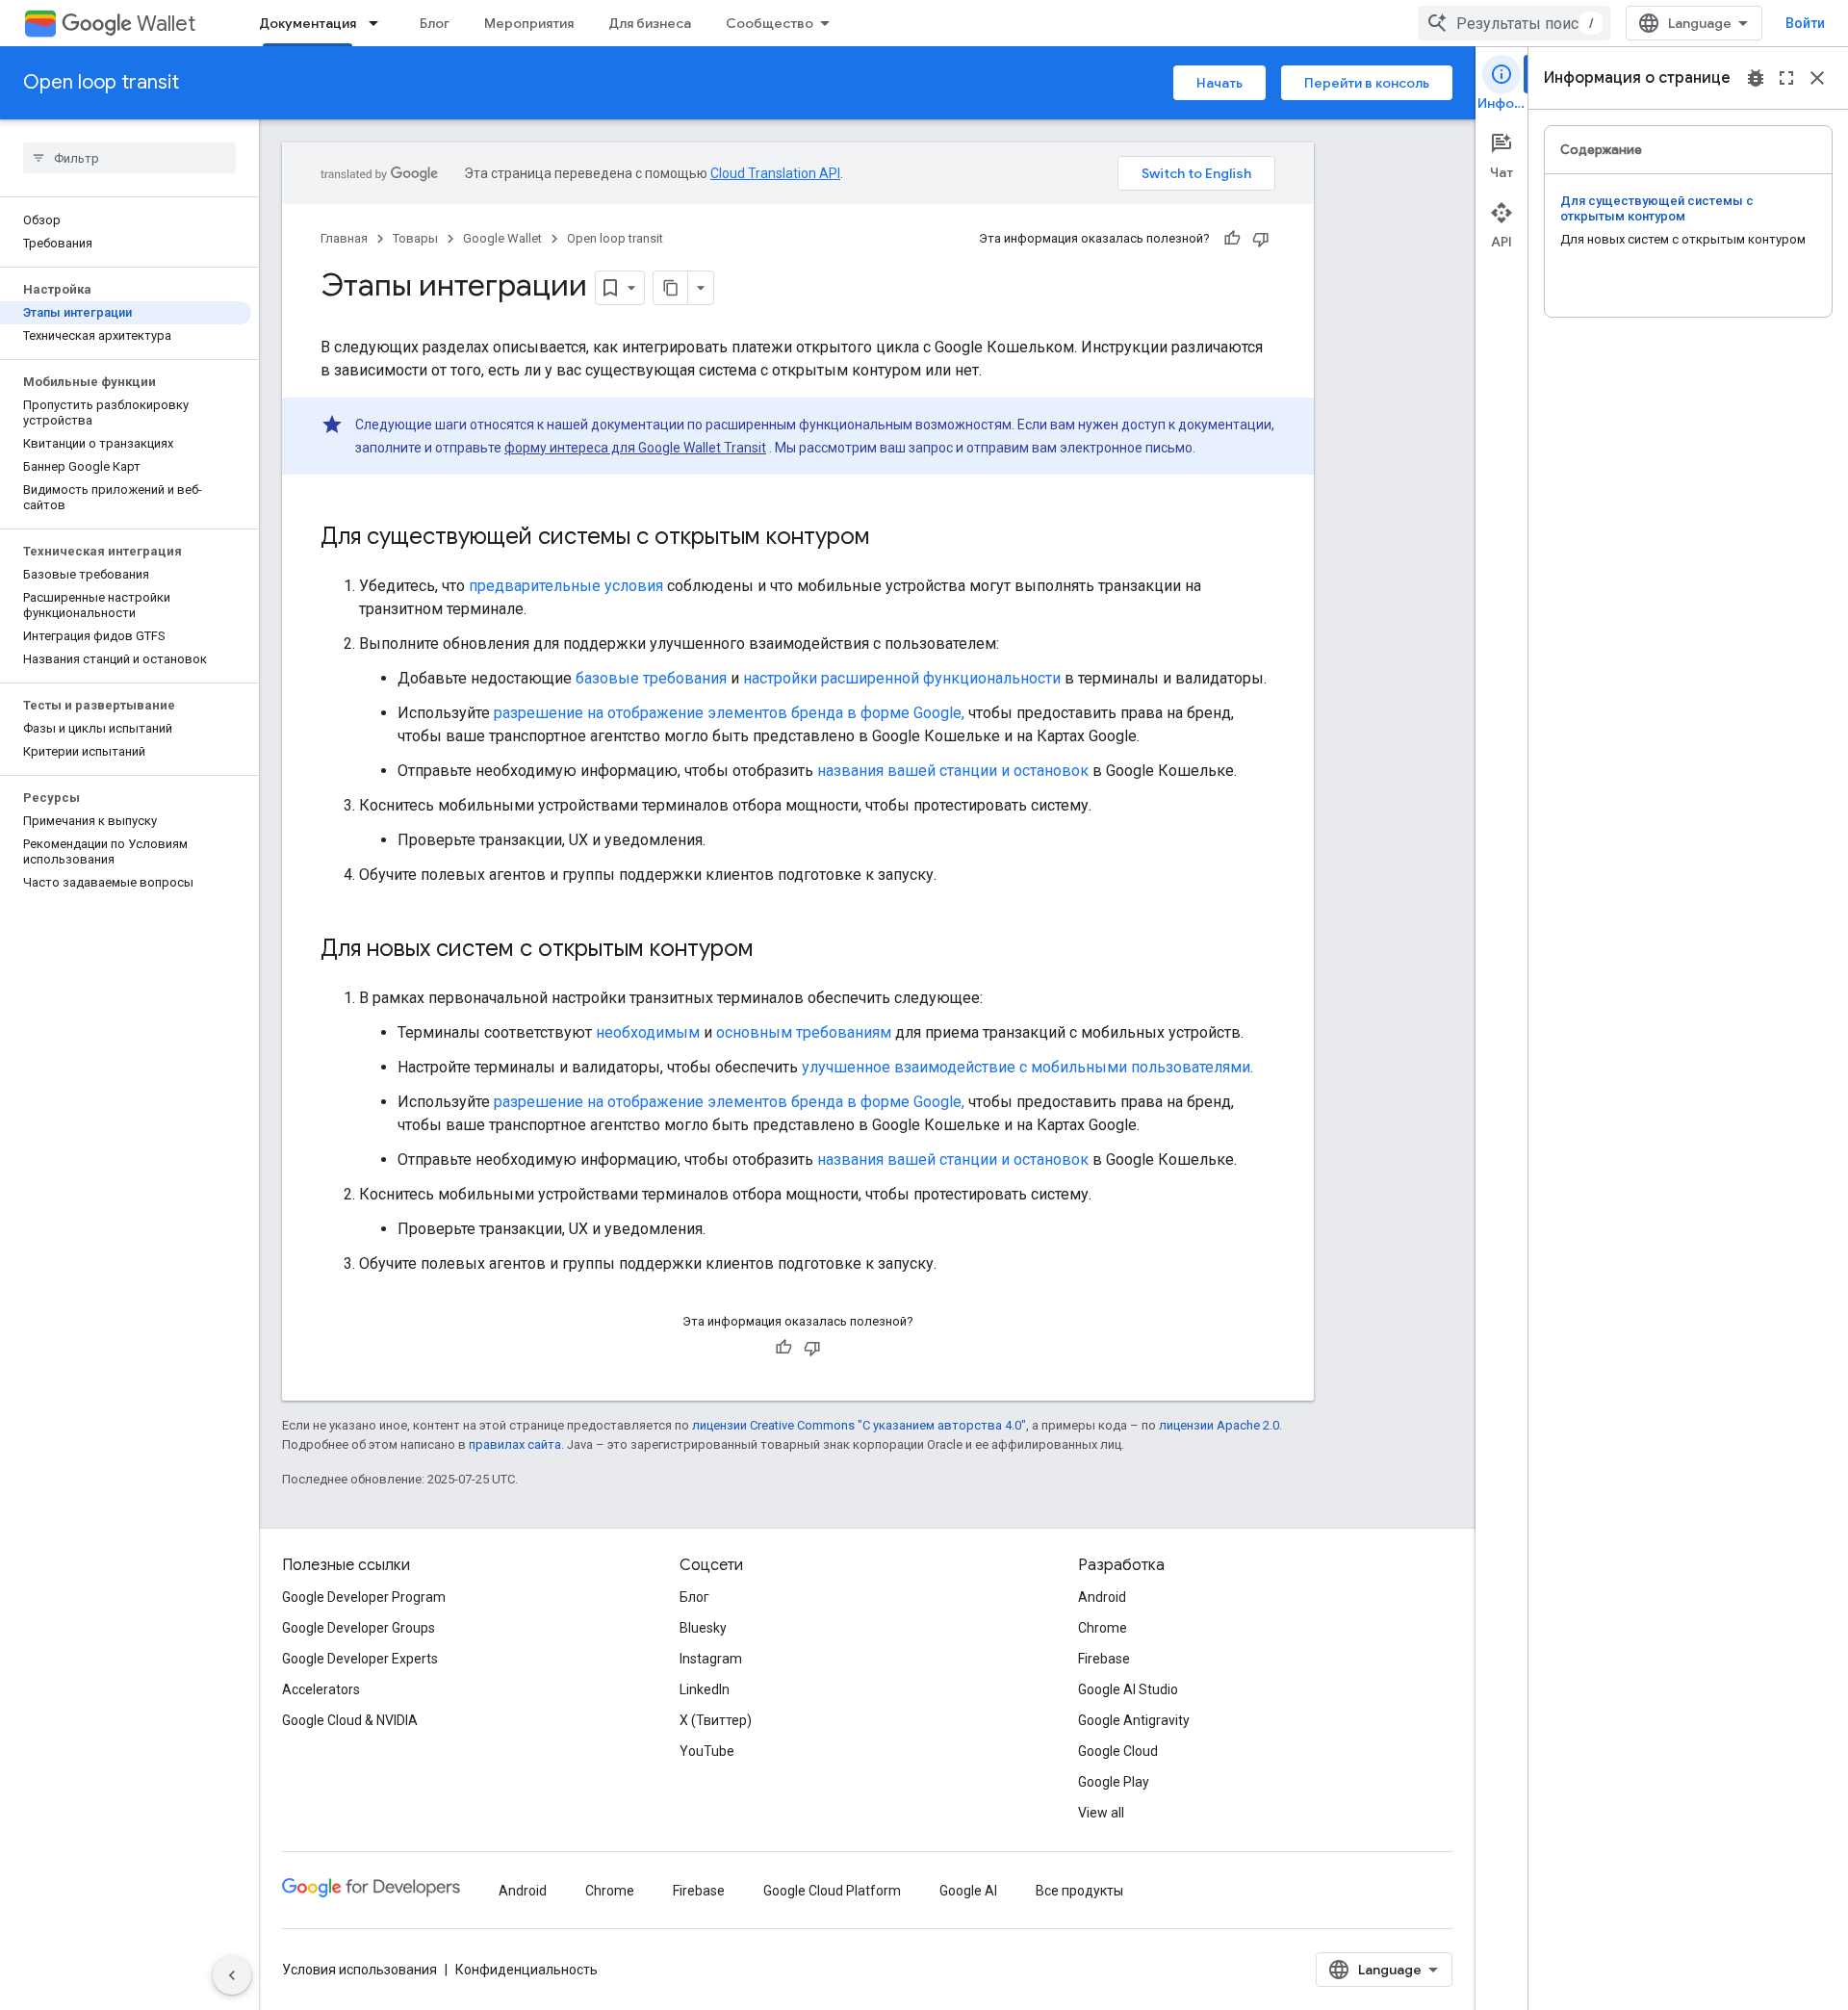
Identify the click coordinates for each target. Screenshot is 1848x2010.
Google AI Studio (1128, 1689)
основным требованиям (804, 1032)
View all (1101, 1813)
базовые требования (651, 678)
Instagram (711, 1659)
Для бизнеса (650, 23)
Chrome (1103, 1628)
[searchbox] (129, 158)
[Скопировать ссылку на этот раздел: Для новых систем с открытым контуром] (773, 950)
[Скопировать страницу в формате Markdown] (671, 288)
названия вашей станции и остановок (953, 771)
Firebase (1104, 1659)
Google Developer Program (364, 1597)
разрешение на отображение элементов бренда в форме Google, (729, 713)
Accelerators (321, 1689)
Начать (1219, 83)
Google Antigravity (1134, 1720)
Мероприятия (529, 23)
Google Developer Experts (360, 1659)
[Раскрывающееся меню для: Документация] (379, 23)
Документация (308, 23)
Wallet (166, 24)
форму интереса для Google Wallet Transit (635, 448)
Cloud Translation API (775, 173)
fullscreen (1786, 78)
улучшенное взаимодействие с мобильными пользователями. (1027, 1067)
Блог (435, 23)
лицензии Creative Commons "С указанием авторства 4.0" (859, 1425)
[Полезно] (1232, 239)
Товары (415, 238)
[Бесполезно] (1261, 239)
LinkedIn (705, 1689)
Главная (344, 238)
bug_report (1756, 78)
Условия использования (359, 1970)
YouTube (707, 1751)
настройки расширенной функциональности (902, 678)
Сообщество (770, 23)
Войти (1805, 23)
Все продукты (1079, 1891)
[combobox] (1514, 23)
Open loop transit (101, 82)
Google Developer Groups (359, 1628)
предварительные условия (566, 586)
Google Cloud (1118, 1751)
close (1817, 78)
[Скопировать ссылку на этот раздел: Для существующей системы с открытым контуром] (889, 538)
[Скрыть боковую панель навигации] (232, 1975)
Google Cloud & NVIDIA (350, 1720)
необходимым (648, 1032)
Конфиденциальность (526, 1970)
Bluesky (703, 1628)
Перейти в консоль (1367, 83)
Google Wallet (502, 238)
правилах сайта (515, 1444)
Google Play (1114, 1782)
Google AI (968, 1891)
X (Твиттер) (716, 1720)
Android (1102, 1597)
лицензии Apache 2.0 (1219, 1425)
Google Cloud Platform (832, 1891)
